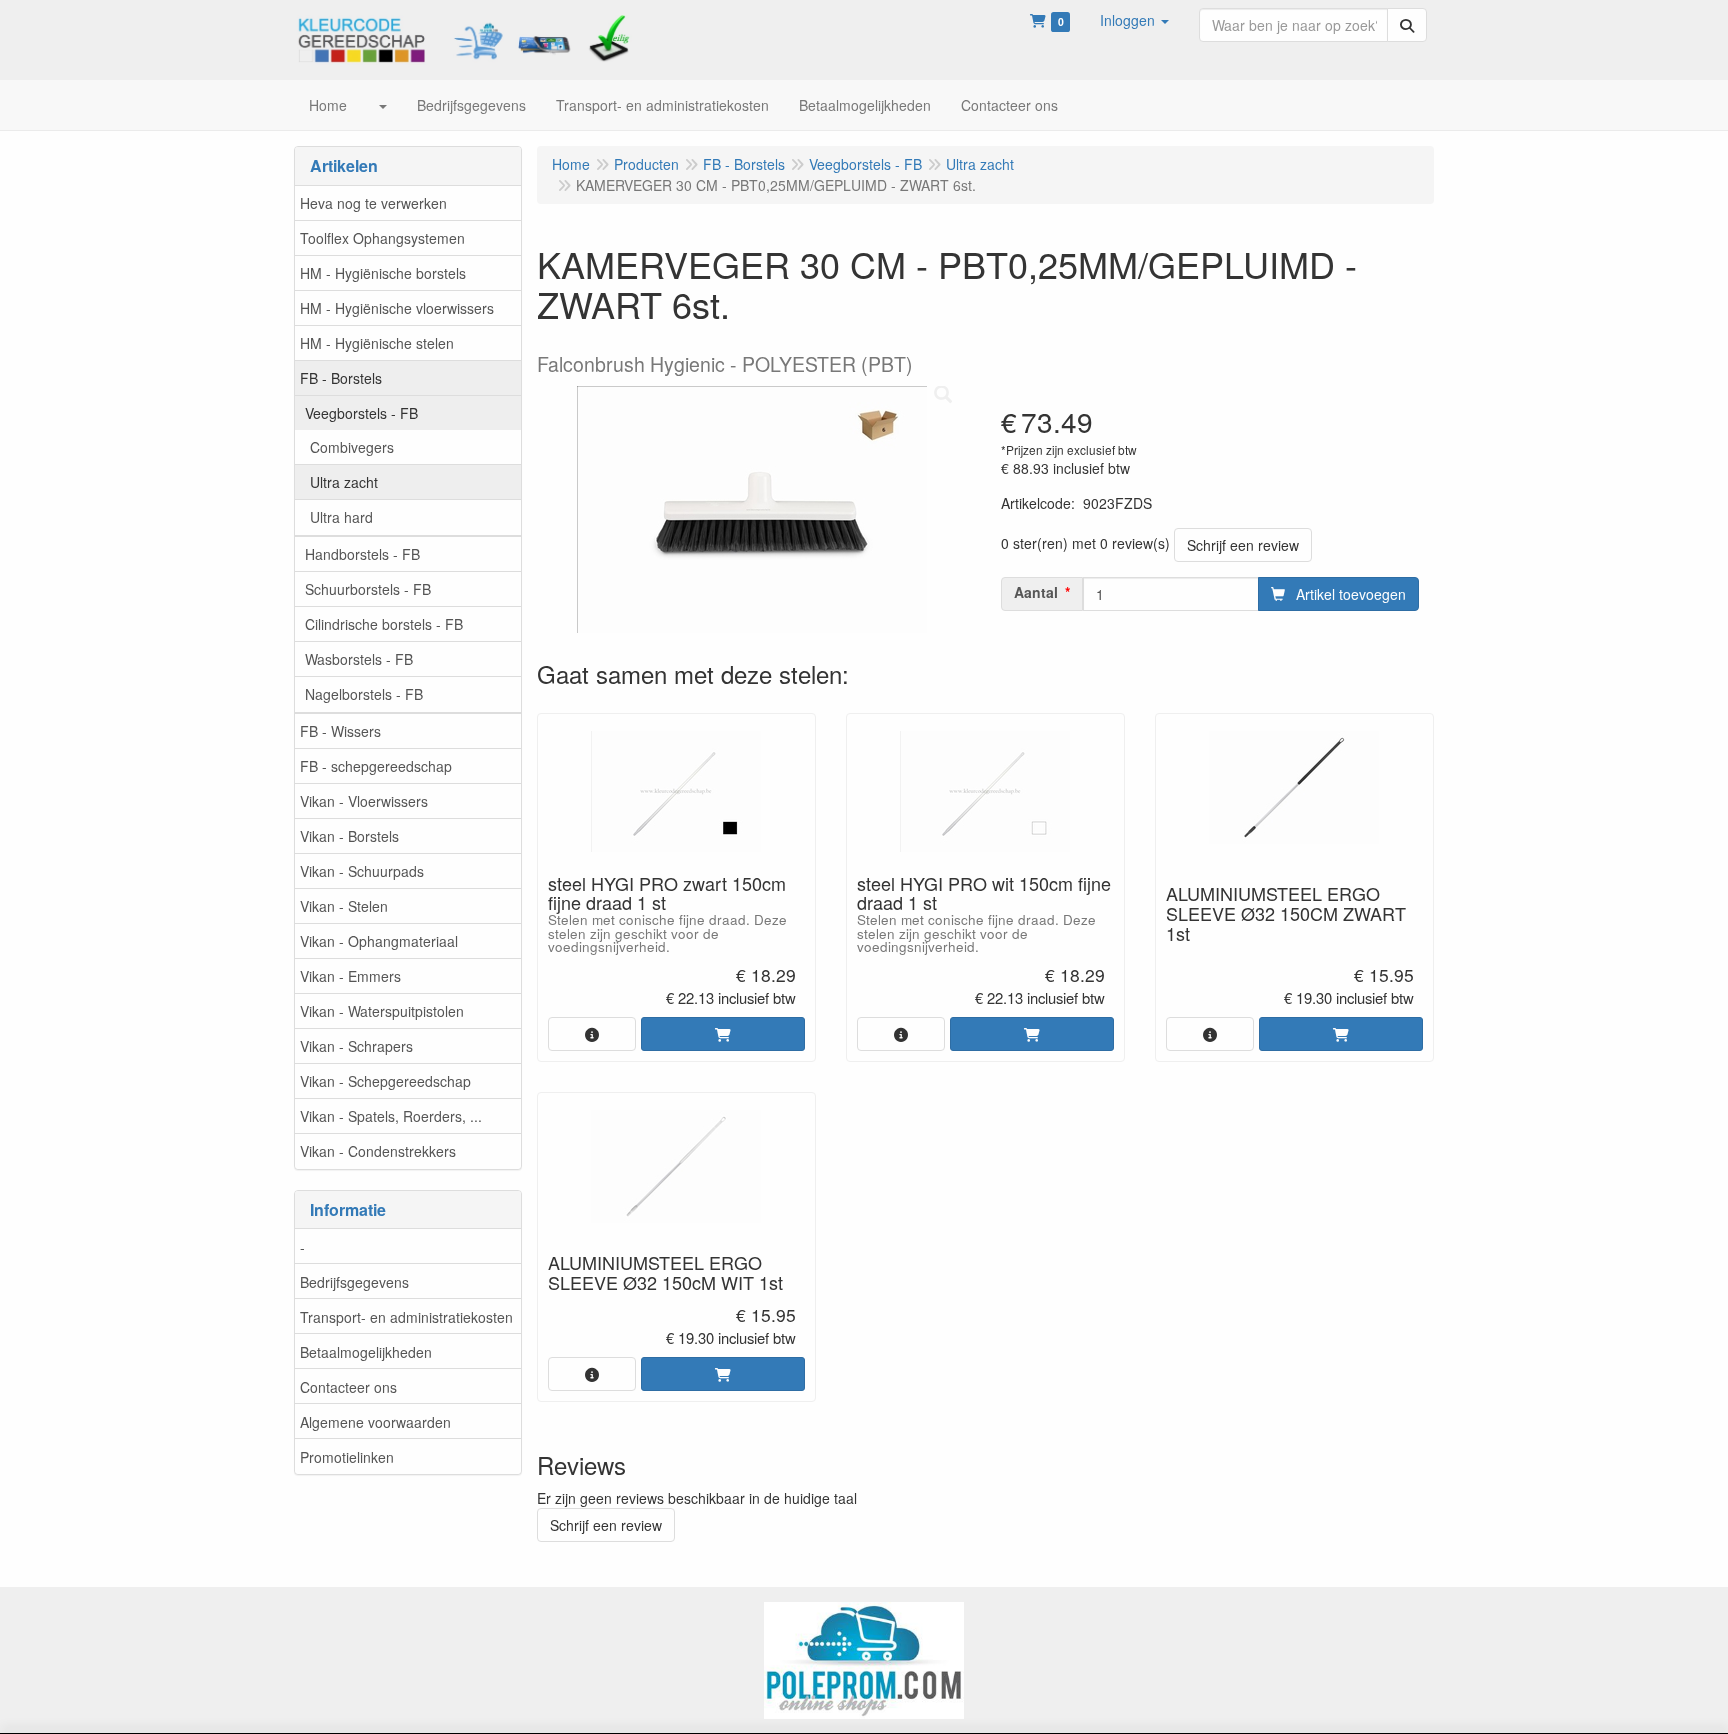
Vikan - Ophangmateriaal (379, 941)
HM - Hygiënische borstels (383, 273)
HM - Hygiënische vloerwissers (397, 308)
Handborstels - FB (362, 554)
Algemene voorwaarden (375, 1422)
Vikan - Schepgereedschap (385, 1081)
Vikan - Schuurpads (362, 871)
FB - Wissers (340, 731)
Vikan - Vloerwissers (364, 801)
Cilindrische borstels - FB (384, 624)
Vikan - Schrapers (356, 1046)
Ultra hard (341, 517)
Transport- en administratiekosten (406, 1317)
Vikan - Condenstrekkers (378, 1151)
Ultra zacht (344, 482)
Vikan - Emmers (350, 976)
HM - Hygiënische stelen (377, 343)
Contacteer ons (348, 1387)
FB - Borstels (341, 378)
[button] (1134, 20)
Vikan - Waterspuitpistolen (382, 1011)
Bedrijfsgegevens (354, 1282)
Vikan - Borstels (349, 836)
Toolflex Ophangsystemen (382, 238)
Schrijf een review (1243, 545)
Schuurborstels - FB (368, 589)
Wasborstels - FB (359, 659)
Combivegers (352, 447)
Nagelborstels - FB (364, 694)
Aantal (1036, 592)
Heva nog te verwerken (373, 203)
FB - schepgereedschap (376, 766)
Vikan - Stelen (344, 906)
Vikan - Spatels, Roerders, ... (391, 1116)
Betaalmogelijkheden (366, 1352)
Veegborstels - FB (361, 413)
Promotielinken (347, 1457)
